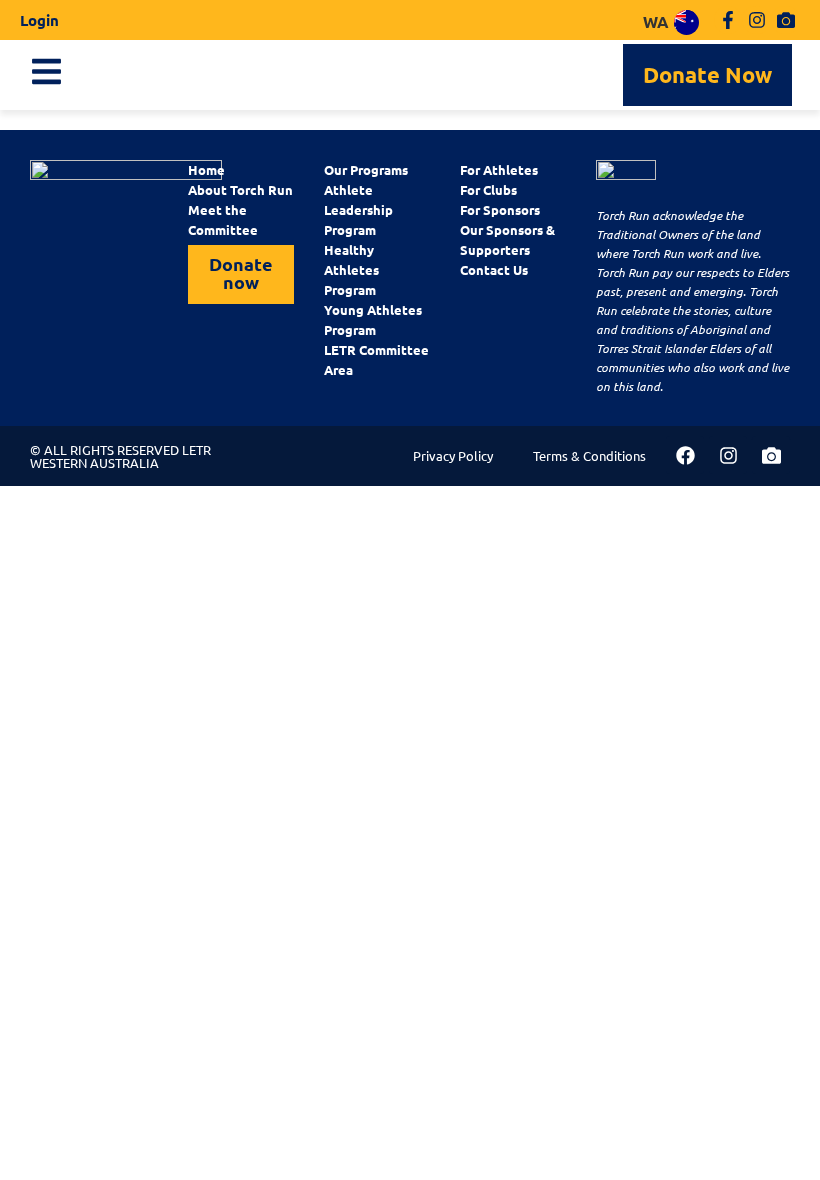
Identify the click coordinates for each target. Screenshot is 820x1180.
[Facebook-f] (728, 20)
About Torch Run (240, 189)
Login (39, 20)
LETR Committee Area (376, 359)
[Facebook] (685, 455)
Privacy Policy (453, 455)
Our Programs (366, 169)
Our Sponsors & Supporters (507, 239)
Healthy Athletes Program (351, 269)
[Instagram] (756, 20)
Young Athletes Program (373, 319)
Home (206, 169)
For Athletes (499, 169)
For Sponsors (500, 209)
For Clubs (488, 189)
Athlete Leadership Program (358, 209)
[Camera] (785, 20)
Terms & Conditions (589, 455)
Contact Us (494, 269)
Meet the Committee (223, 219)
